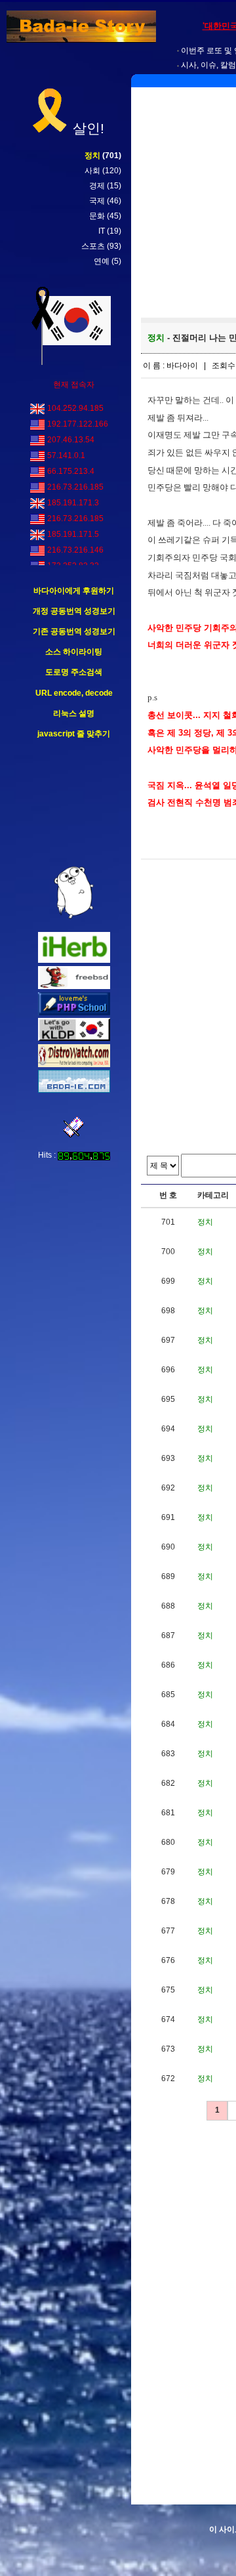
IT (102, 231)
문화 (97, 216)
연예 (102, 261)
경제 (97, 186)
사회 (92, 171)
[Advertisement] (74, 803)
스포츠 (93, 246)
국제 (97, 201)
